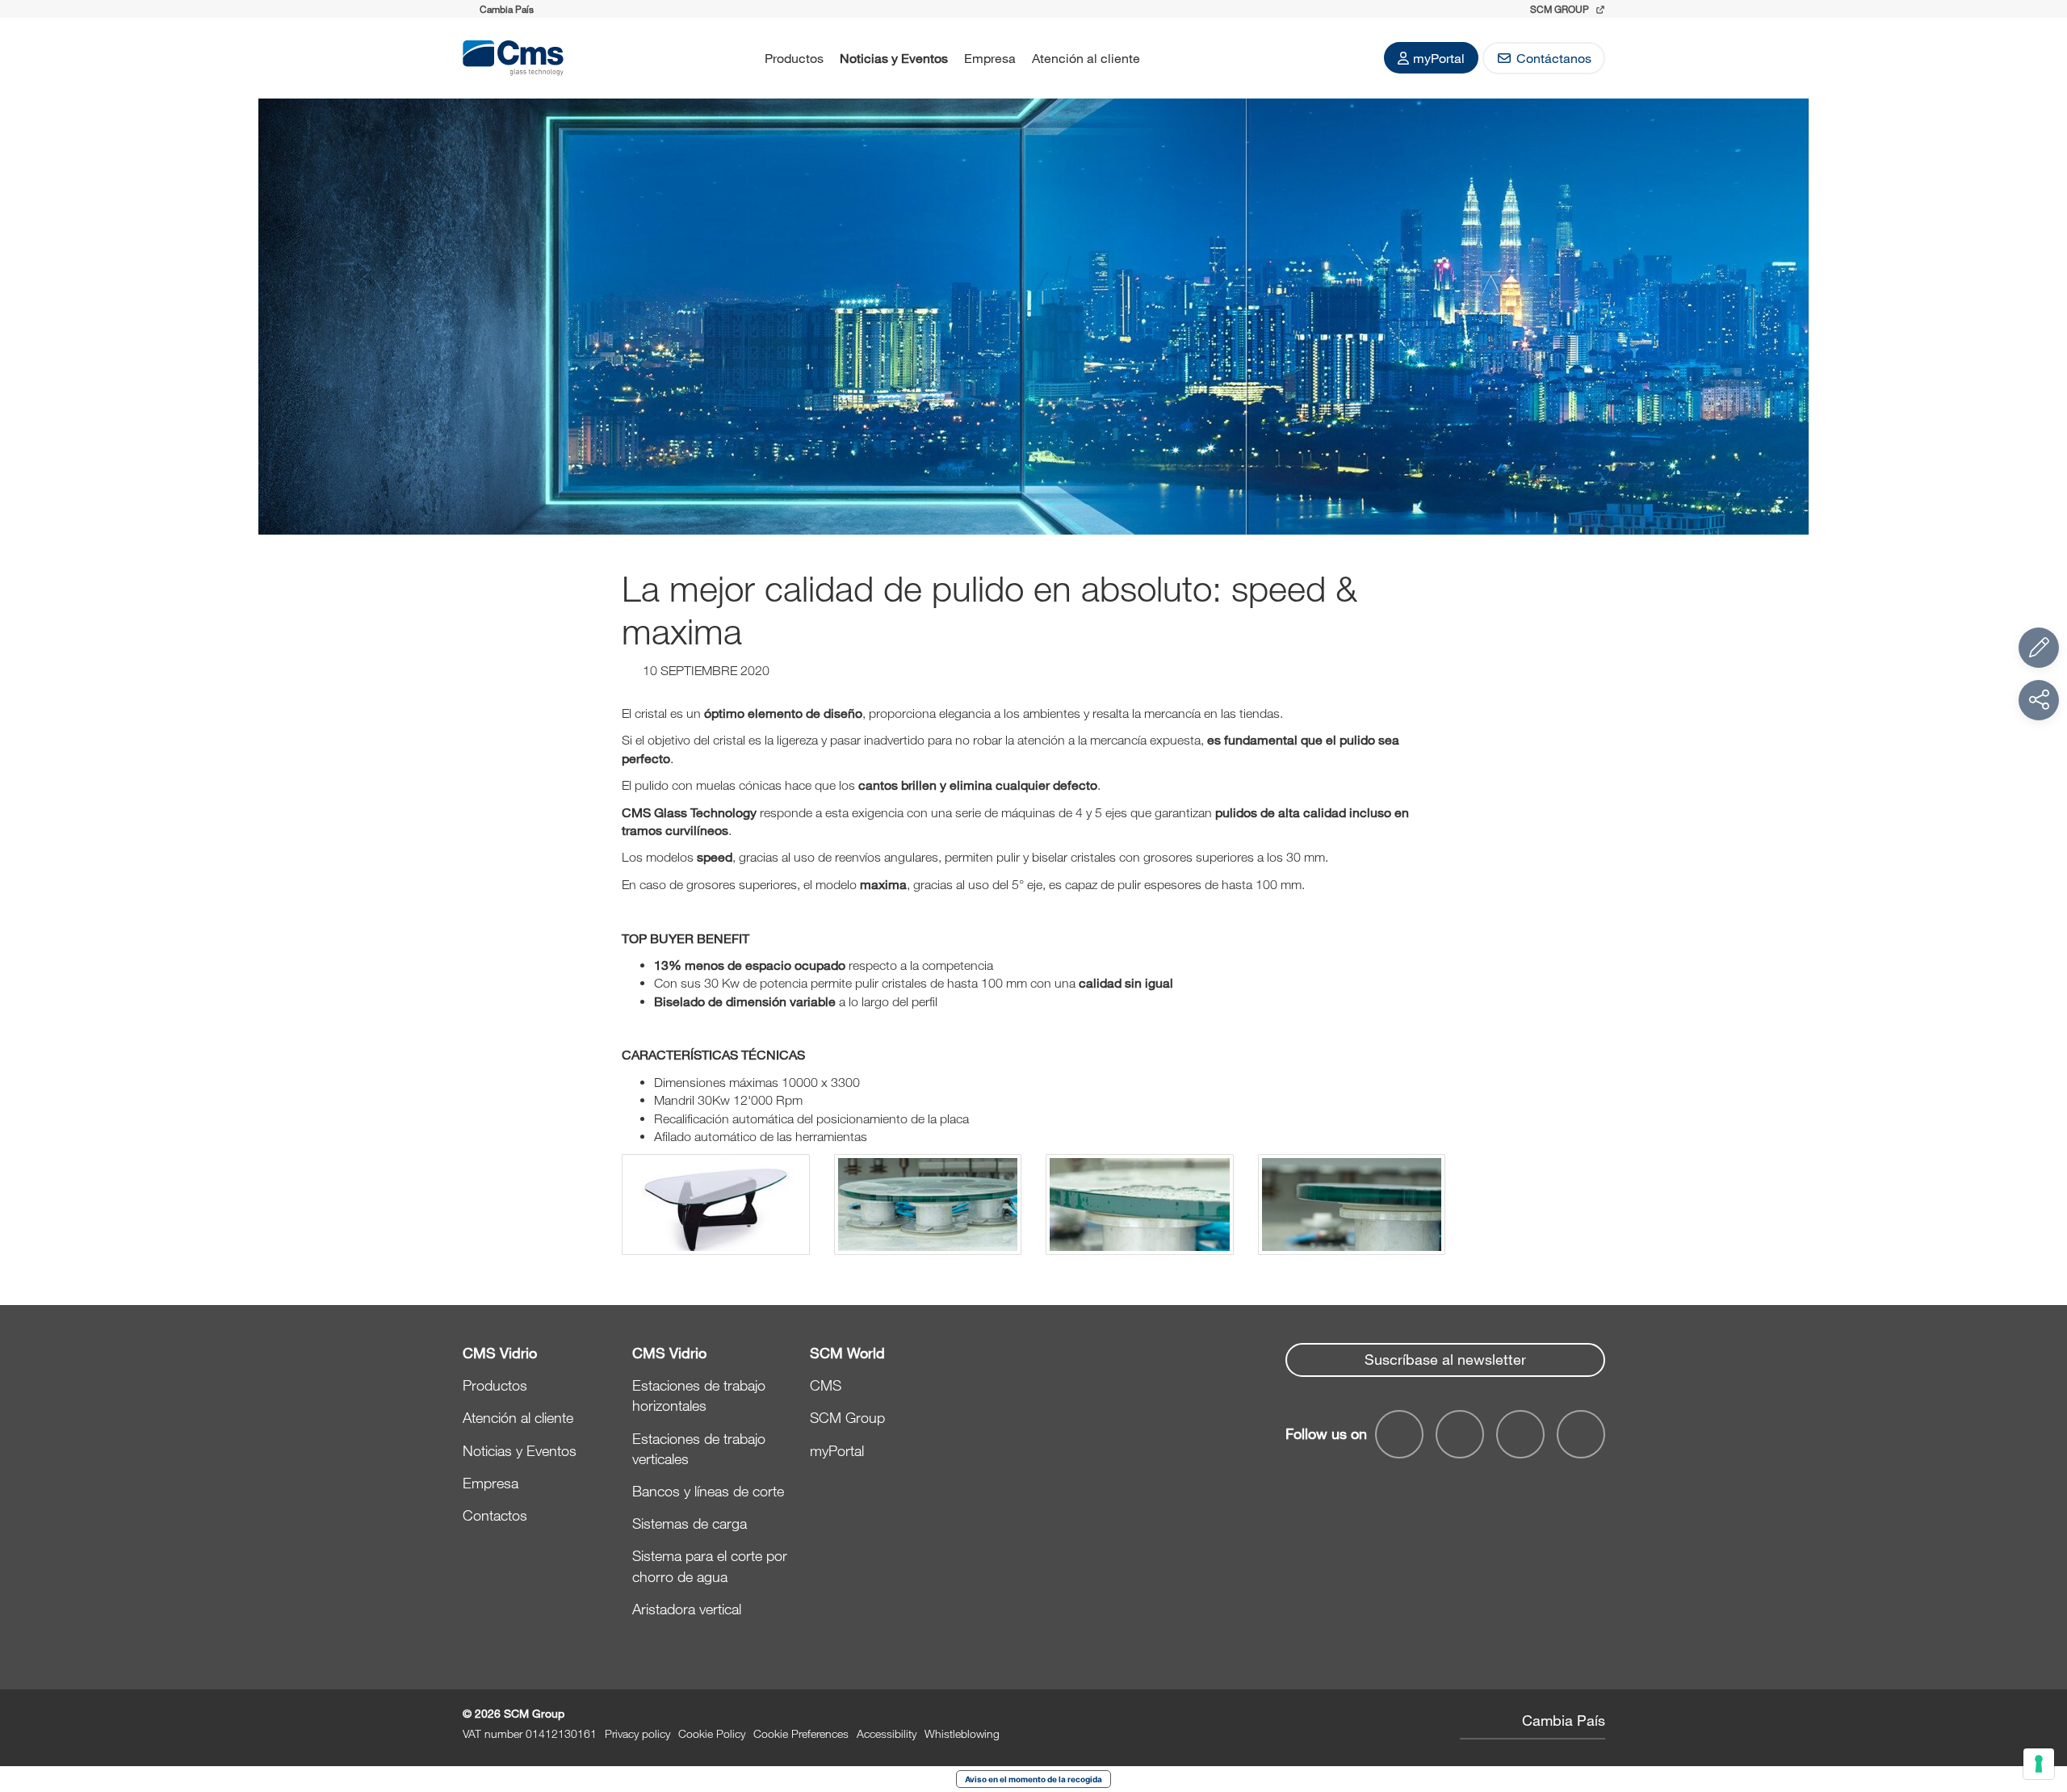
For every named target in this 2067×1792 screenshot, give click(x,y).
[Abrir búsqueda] (1169, 58)
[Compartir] (2039, 700)
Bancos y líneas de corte (708, 1491)
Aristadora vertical (687, 1609)
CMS (826, 1385)
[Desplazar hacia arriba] (2039, 1691)
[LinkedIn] (1460, 1434)
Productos (794, 58)
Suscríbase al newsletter (1445, 1359)
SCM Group (847, 1417)
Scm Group (1561, 9)
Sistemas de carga (690, 1523)
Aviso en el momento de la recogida (1033, 1779)
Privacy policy (637, 1733)
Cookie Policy (712, 1733)
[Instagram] (1581, 1434)
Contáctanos (1554, 58)
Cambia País (1564, 1720)
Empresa (990, 58)
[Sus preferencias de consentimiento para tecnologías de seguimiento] (2039, 1764)
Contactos (495, 1515)
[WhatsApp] (1520, 1434)
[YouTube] (1399, 1434)
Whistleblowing (962, 1733)
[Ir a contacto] (2039, 648)
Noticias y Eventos (894, 58)
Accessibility (887, 1733)
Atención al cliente (1086, 58)
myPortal (1439, 58)
